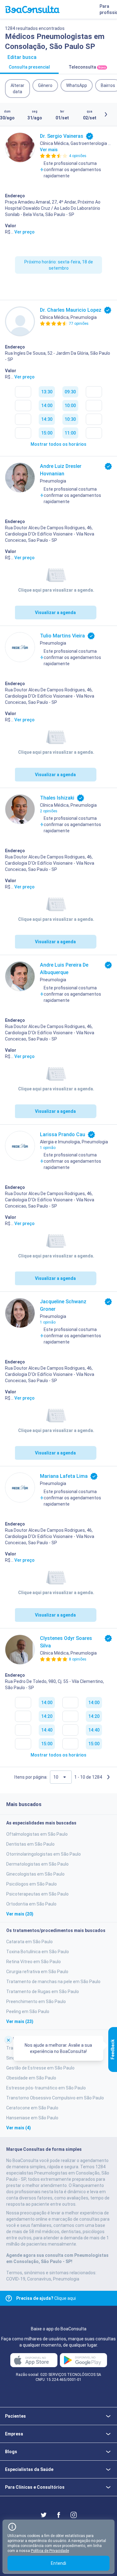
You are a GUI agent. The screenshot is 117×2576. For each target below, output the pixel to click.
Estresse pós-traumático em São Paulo (46, 2088)
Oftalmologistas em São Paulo (37, 1834)
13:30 (47, 392)
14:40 (47, 1730)
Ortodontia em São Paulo (31, 1904)
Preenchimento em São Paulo (36, 2002)
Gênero (45, 85)
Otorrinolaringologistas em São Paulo (44, 1854)
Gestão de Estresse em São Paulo (40, 2068)
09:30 (70, 392)
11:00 (70, 433)
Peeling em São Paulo (28, 2011)
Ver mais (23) (20, 2021)
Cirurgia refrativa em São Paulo (37, 1972)
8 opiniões (78, 1659)
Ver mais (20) (20, 1914)
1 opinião (48, 1148)
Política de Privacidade (50, 2551)
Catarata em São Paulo (29, 1942)
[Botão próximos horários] (106, 114)
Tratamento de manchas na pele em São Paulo (53, 1982)
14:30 (47, 419)
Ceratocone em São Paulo (32, 2108)
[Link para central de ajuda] (9, 2298)
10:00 (70, 406)
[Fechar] (8, 2040)
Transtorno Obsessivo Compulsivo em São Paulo (55, 2098)
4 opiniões (78, 156)
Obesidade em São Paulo (31, 2078)
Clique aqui (46, 2298)
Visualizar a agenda (55, 613)
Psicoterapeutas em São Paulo (37, 1894)
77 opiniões (79, 324)
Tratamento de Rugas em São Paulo (43, 1992)
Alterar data (17, 89)
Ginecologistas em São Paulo (35, 1874)
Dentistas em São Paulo (30, 1844)
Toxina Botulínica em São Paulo (38, 1952)
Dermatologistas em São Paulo (37, 1864)
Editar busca (22, 57)
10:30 (70, 419)
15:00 (47, 433)
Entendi (58, 2563)
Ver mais (49, 150)
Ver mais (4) (19, 2128)
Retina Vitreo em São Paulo (34, 1962)
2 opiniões (49, 811)
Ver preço (24, 232)
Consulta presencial (29, 67)
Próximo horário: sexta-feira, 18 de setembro (59, 265)
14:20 (47, 1716)
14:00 (47, 406)
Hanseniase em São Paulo (32, 2118)
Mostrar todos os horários (58, 444)
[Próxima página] (108, 1777)
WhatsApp (77, 85)
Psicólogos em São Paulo (32, 1884)
